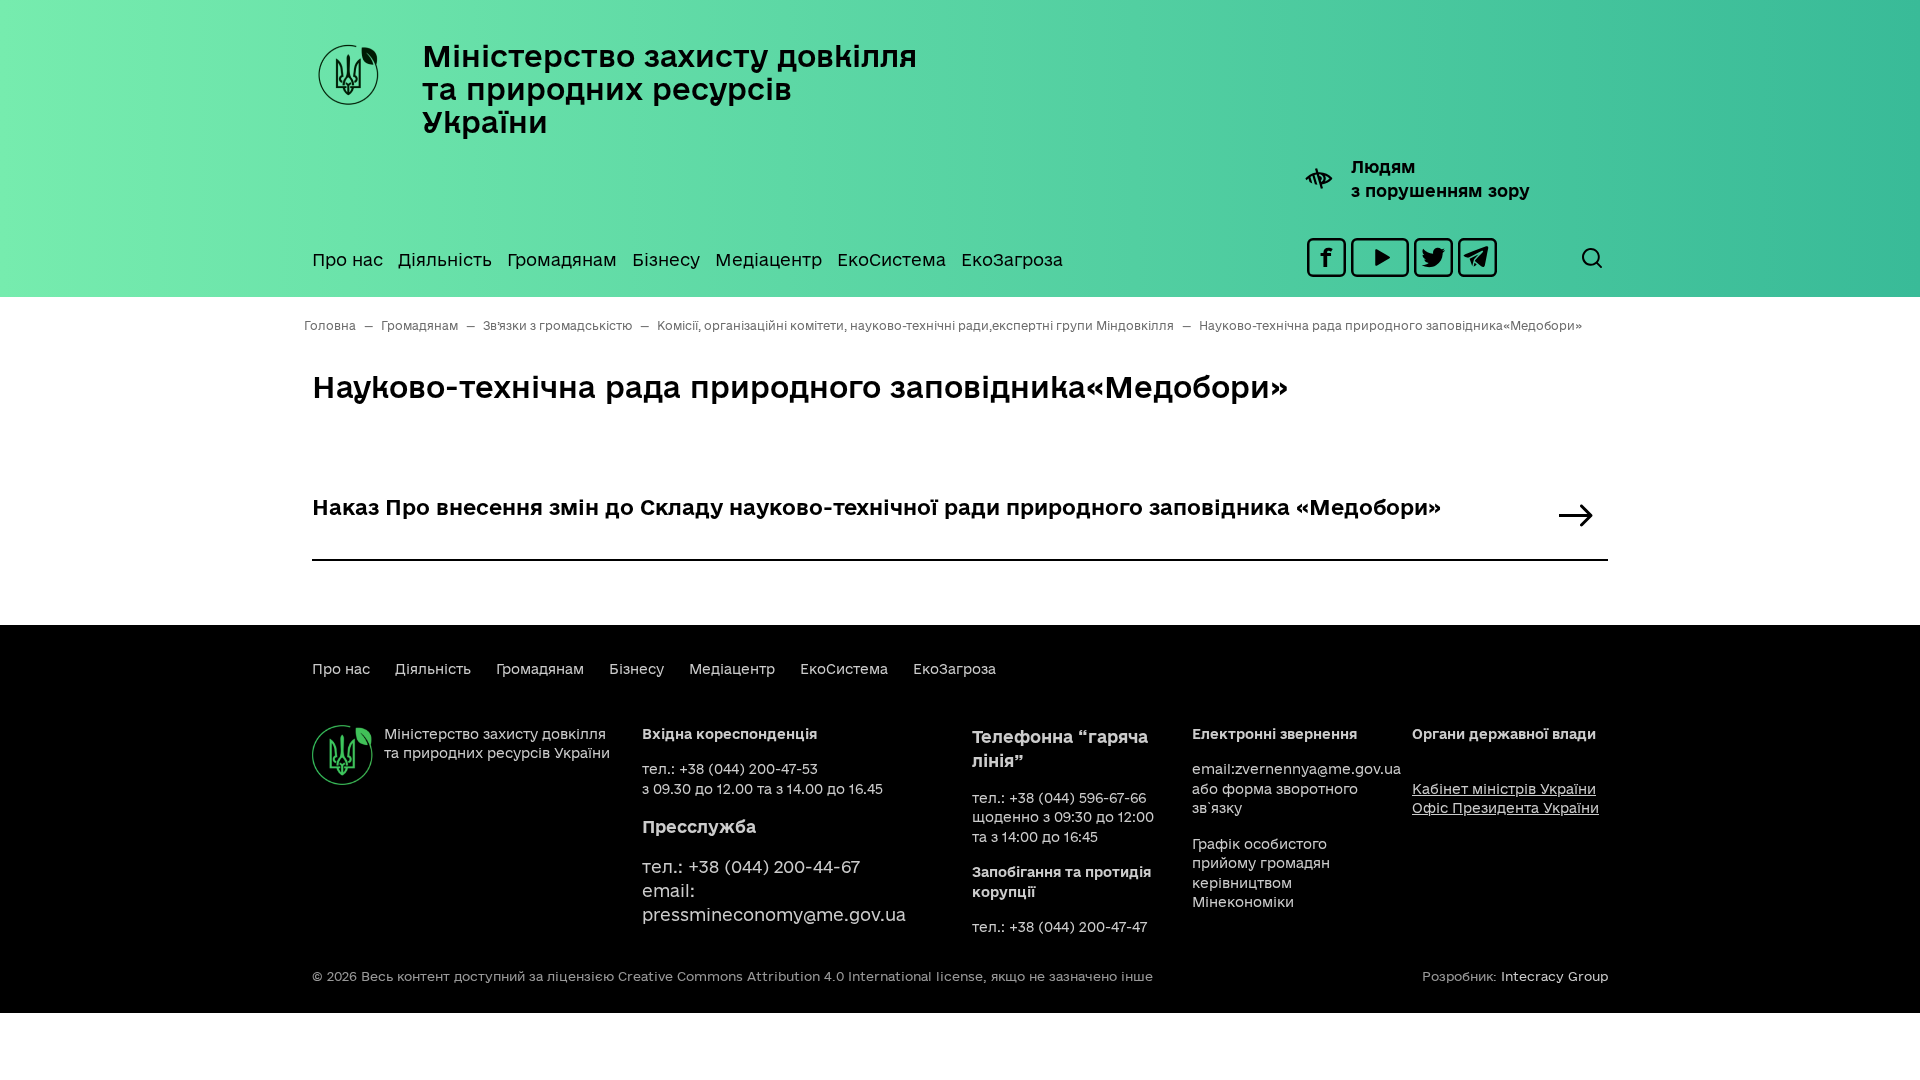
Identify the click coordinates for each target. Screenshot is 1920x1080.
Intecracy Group (1554, 976)
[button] (1591, 258)
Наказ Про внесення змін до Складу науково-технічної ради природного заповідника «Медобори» (876, 507)
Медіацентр (768, 259)
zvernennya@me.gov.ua (1318, 769)
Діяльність (445, 259)
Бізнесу (666, 259)
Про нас (347, 259)
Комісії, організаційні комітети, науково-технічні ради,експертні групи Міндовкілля (915, 325)
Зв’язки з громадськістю (557, 325)
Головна (330, 325)
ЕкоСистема (891, 259)
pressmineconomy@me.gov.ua (774, 914)
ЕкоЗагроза (1012, 259)
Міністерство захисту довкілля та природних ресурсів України (669, 88)
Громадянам (562, 259)
